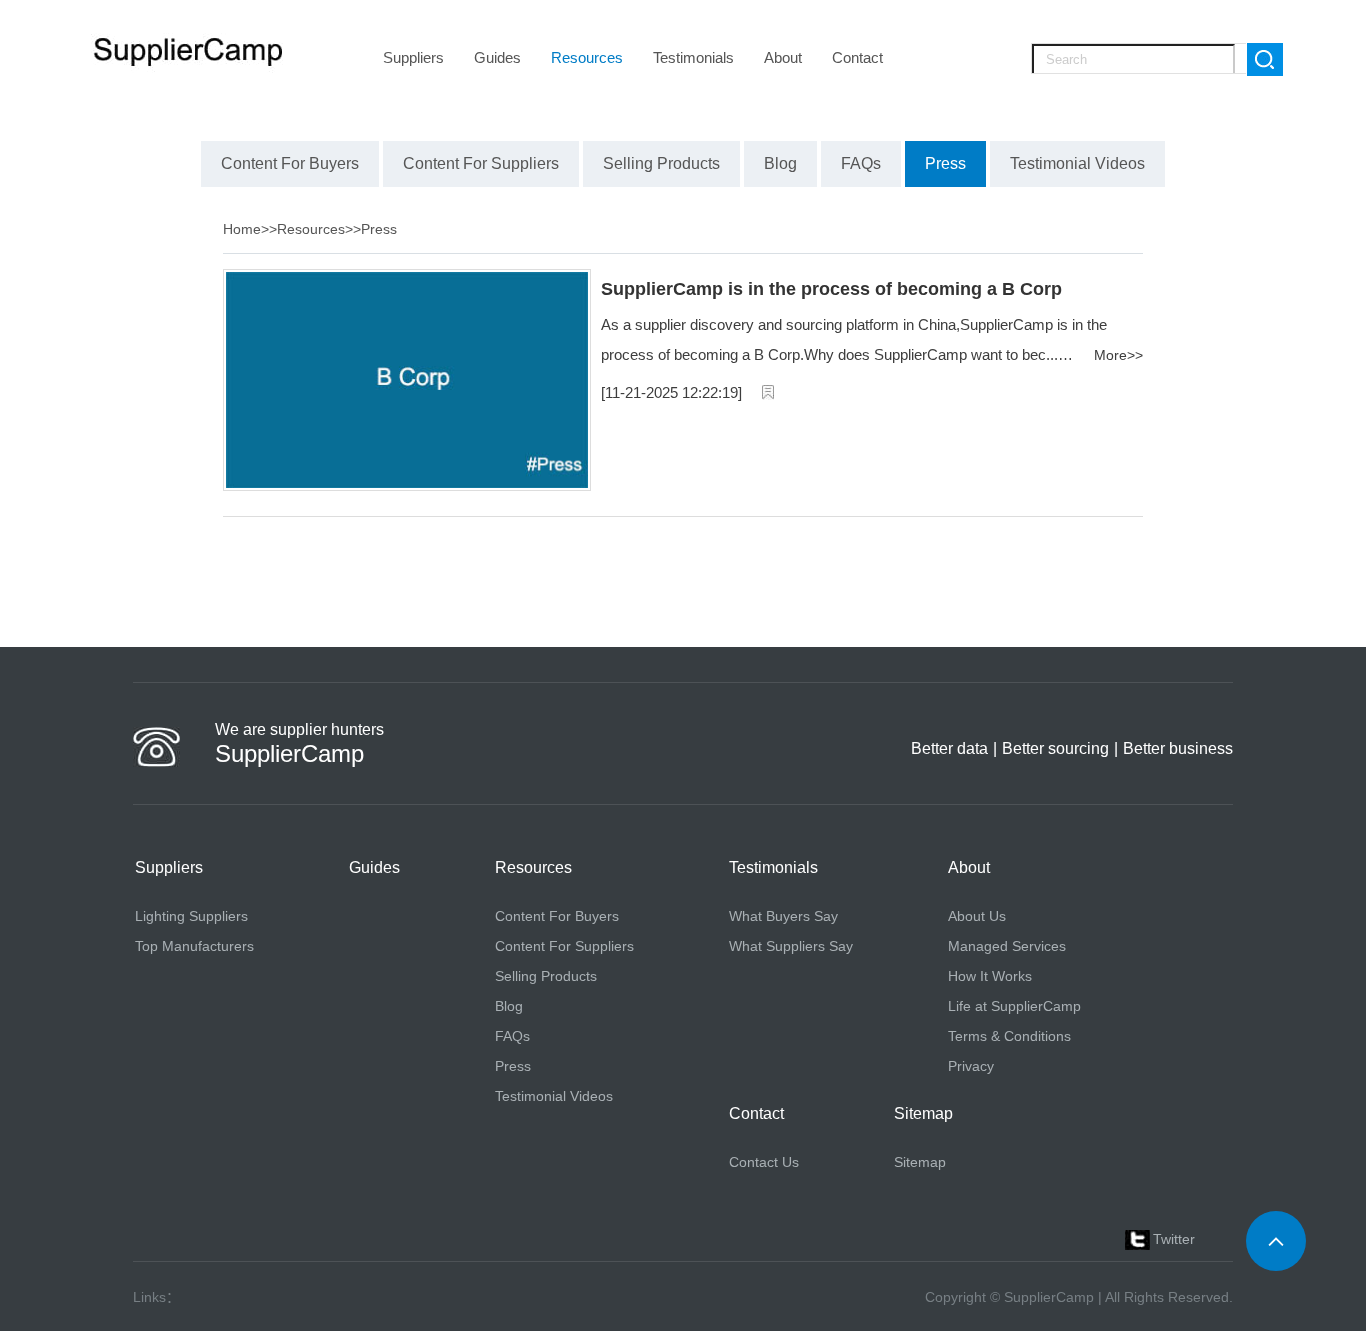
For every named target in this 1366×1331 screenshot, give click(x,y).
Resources (587, 57)
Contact (857, 57)
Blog (509, 1006)
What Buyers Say (783, 916)
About (783, 57)
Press (379, 229)
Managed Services (1007, 946)
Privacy (971, 1066)
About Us (977, 916)
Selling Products (546, 976)
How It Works (990, 976)
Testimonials (693, 57)
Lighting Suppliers (191, 916)
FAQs (512, 1036)
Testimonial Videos (554, 1096)
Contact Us (764, 1162)
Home (242, 229)
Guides (497, 57)
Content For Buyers (557, 916)
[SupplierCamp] (188, 53)
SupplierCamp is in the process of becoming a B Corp (831, 289)
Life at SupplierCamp (1014, 1006)
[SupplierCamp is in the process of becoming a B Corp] (407, 486)
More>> (1118, 355)
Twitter (1174, 1239)
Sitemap (920, 1162)
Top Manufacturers (194, 946)
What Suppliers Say (791, 946)
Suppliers (413, 57)
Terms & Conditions (1009, 1036)
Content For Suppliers (564, 946)
